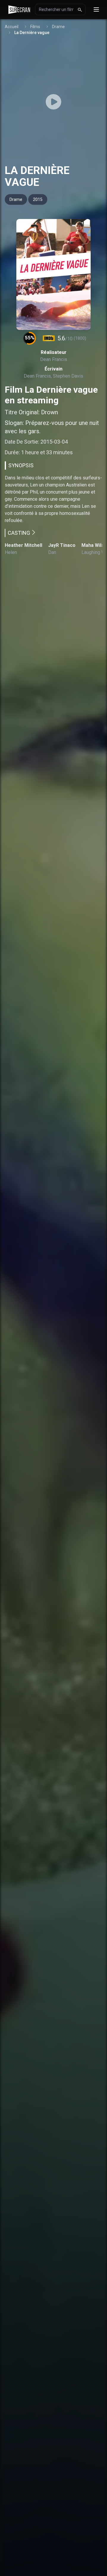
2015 (38, 199)
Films (35, 27)
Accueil (12, 27)
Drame (58, 27)
